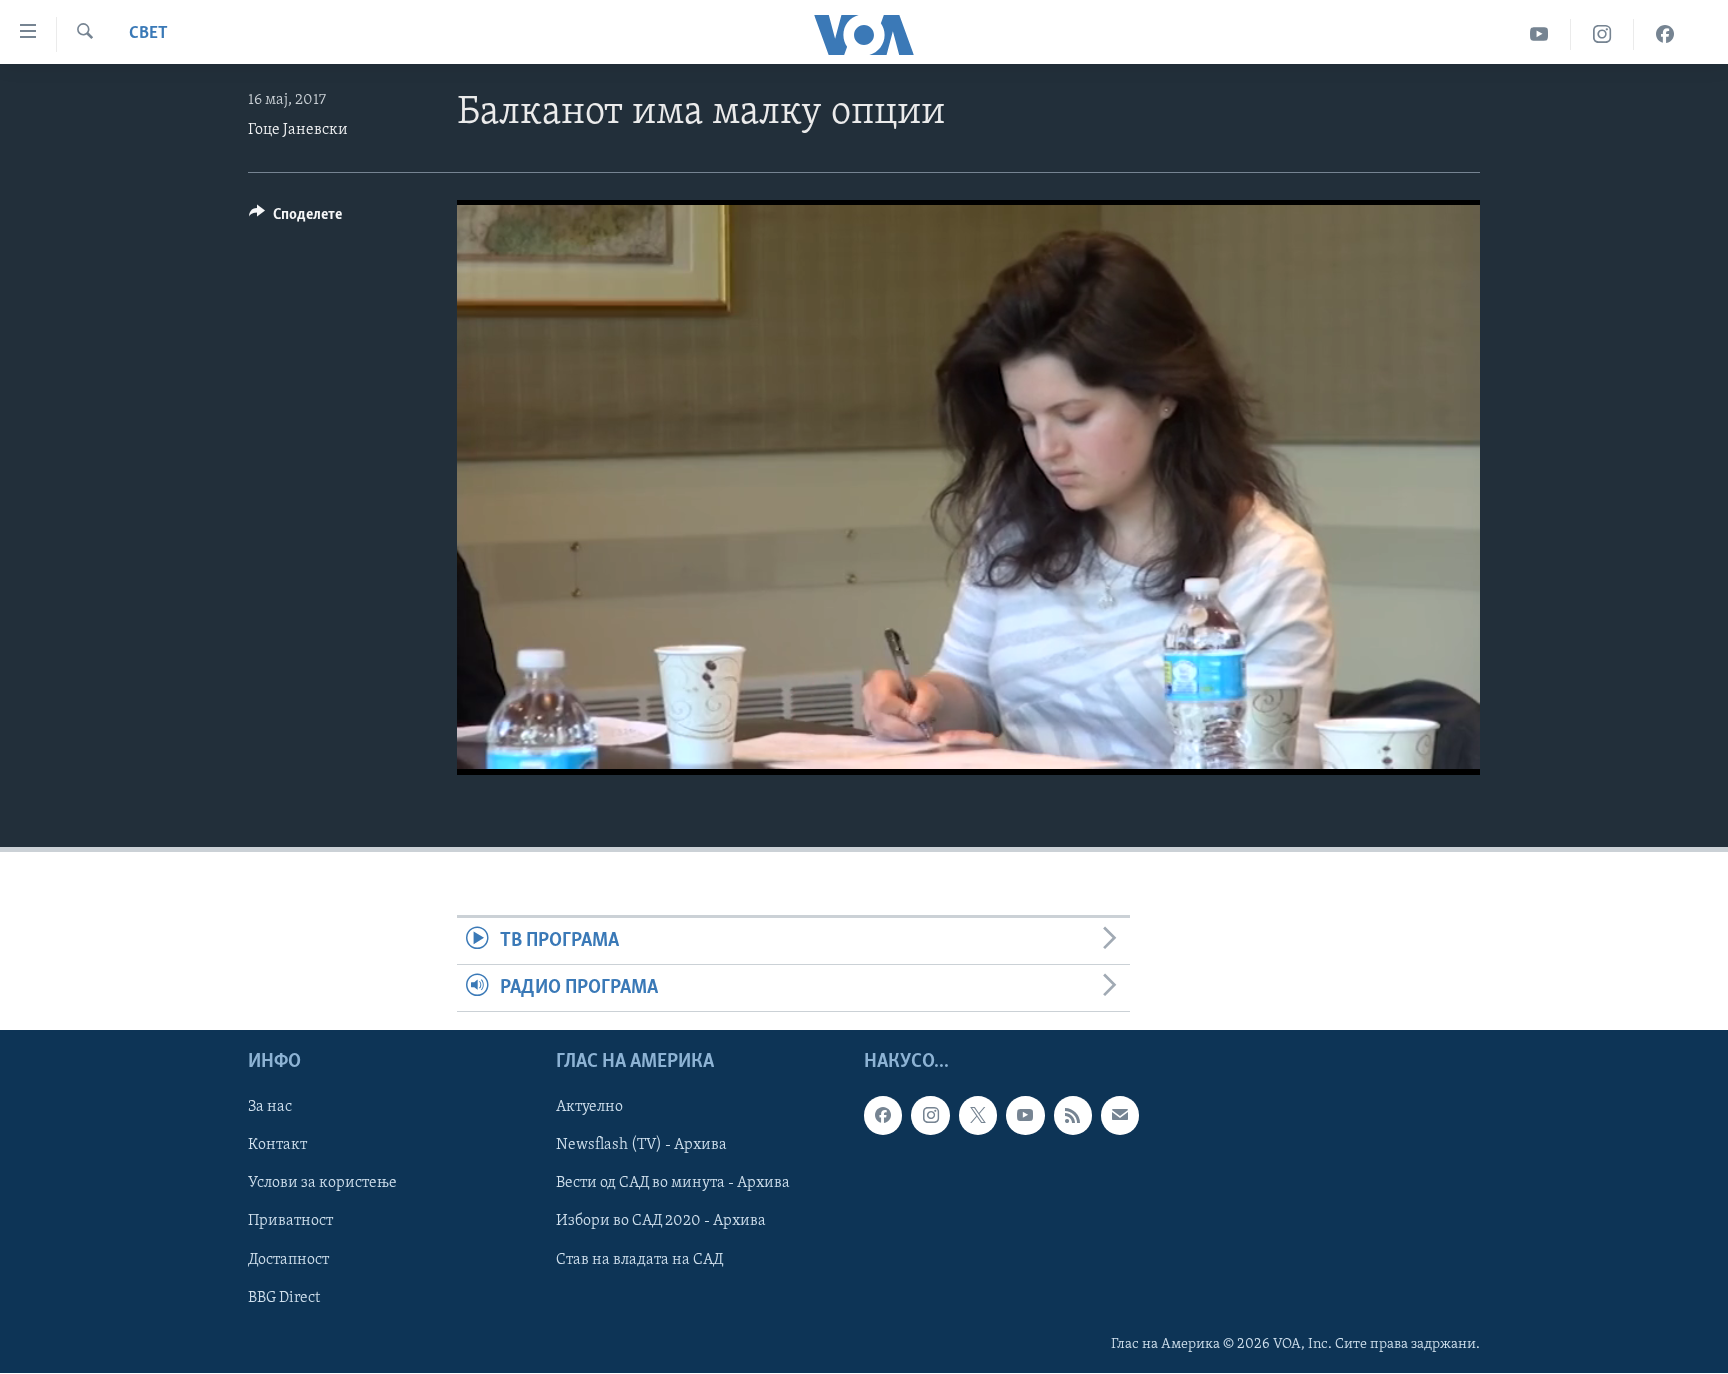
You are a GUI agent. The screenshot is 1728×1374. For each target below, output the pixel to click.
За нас (270, 1108)
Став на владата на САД (639, 1260)
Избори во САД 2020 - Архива (661, 1222)
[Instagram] (1602, 34)
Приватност (290, 1222)
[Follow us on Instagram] (930, 1116)
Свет (148, 34)
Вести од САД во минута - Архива (673, 1184)
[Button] (295, 219)
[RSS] (1073, 1116)
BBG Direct (284, 1298)
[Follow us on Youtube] (1025, 1116)
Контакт (277, 1146)
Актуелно (589, 1108)
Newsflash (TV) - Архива (641, 1146)
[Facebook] (1665, 34)
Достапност (288, 1260)
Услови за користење (322, 1184)
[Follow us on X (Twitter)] (978, 1116)
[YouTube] (1539, 34)
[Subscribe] (1120, 1116)
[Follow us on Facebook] (883, 1116)
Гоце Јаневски (298, 130)
